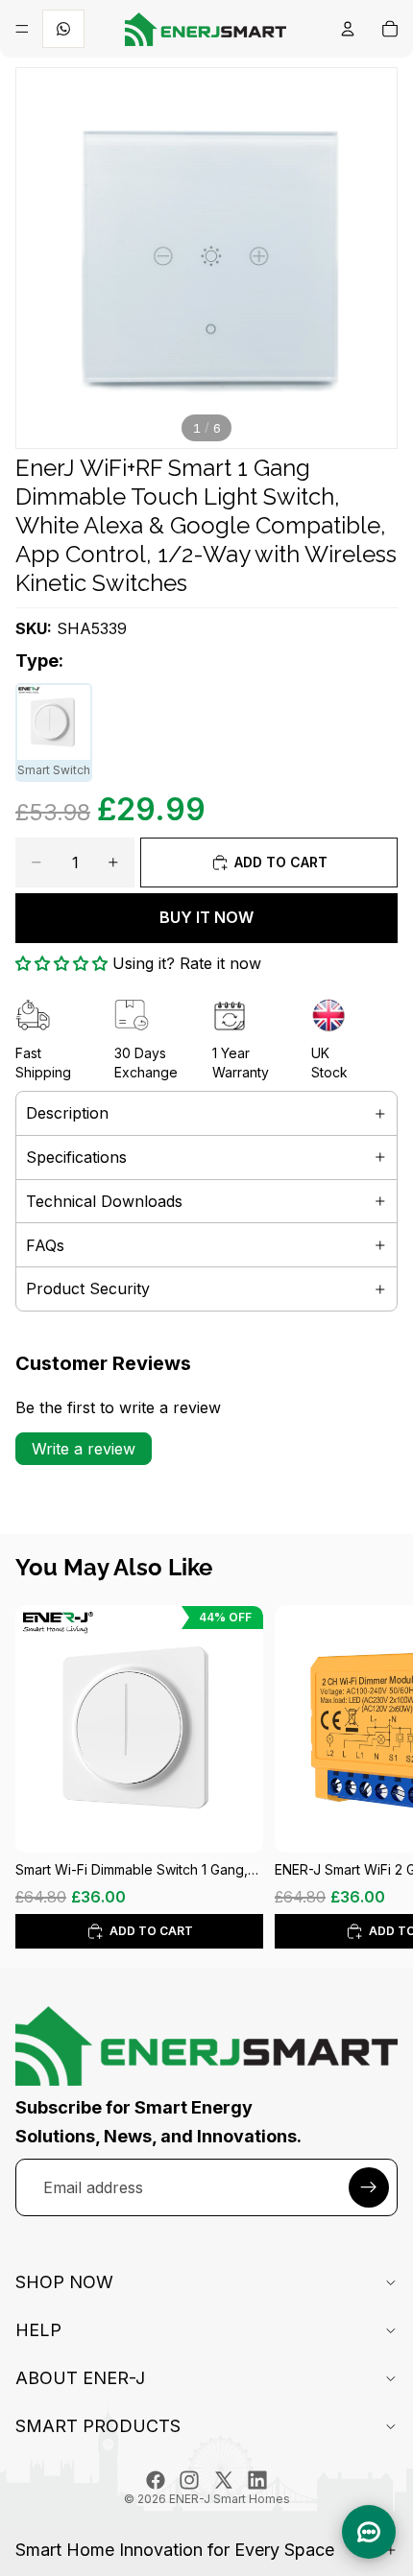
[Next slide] (377, 1777)
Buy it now (206, 917)
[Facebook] (156, 2480)
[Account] (348, 29)
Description (67, 1113)
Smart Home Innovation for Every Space (175, 2550)
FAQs (45, 1245)
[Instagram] (189, 2480)
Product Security (88, 1288)
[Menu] (22, 29)
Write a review (84, 1449)
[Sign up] (369, 2187)
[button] (61, 963)
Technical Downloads (104, 1201)
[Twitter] (224, 2480)
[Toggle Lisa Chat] (369, 2532)
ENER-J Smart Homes (230, 2499)
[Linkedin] (257, 2480)
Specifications (76, 1157)
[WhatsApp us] (63, 29)
